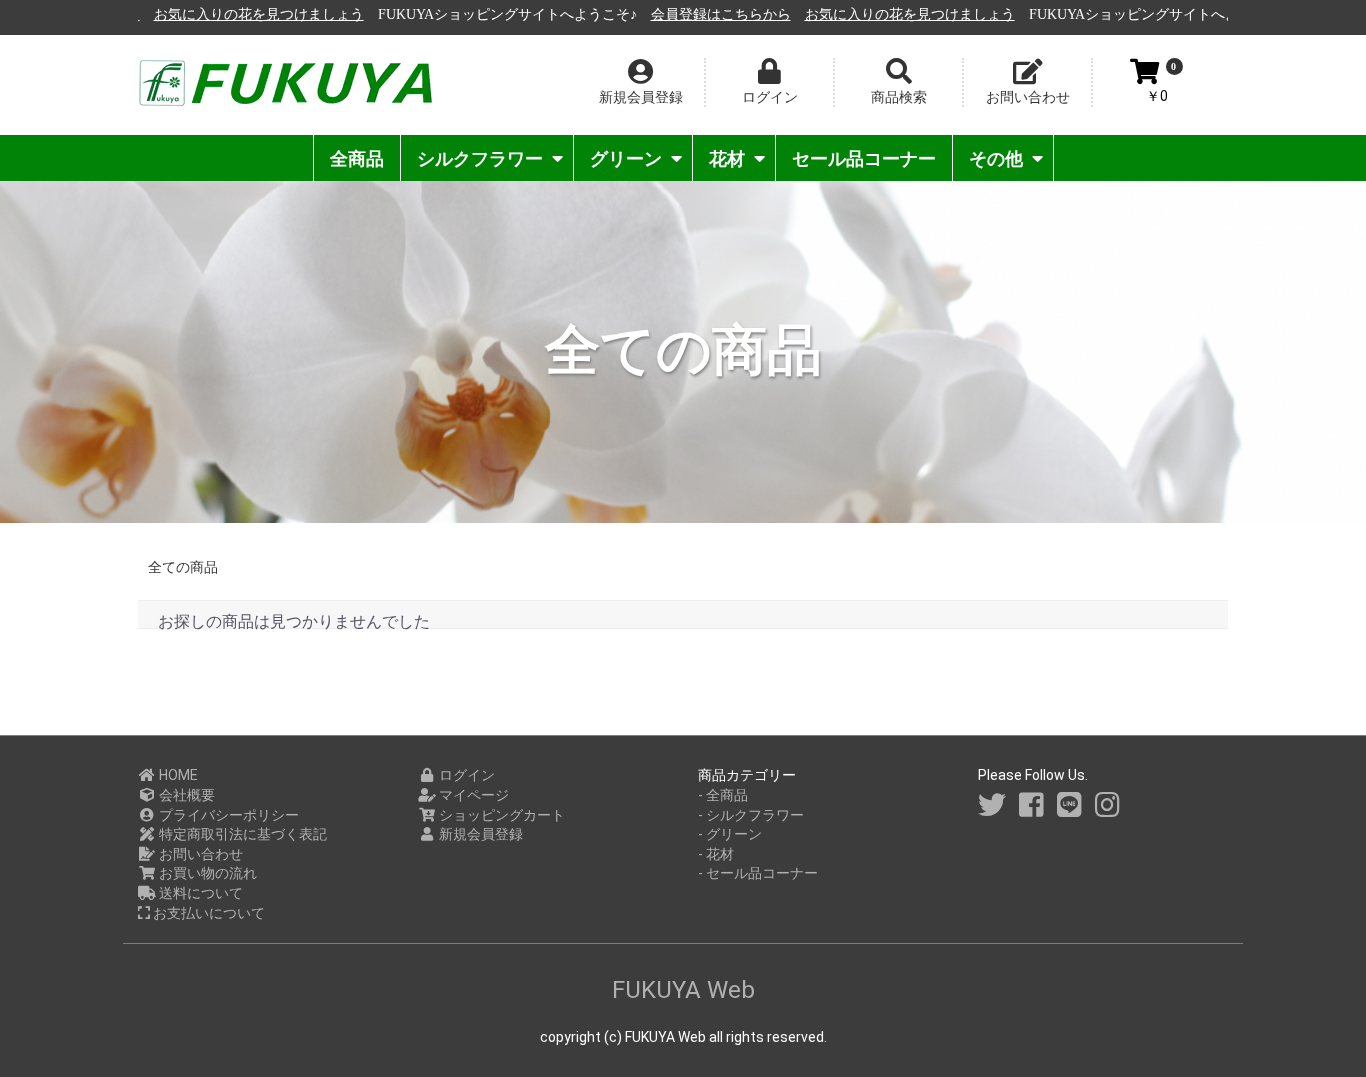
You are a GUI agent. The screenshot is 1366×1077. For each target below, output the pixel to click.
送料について (199, 893)
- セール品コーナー (758, 873)
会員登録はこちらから (713, 14)
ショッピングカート (500, 815)
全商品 (357, 158)
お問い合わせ (199, 854)
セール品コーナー (864, 158)
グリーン (626, 158)
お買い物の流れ (206, 873)
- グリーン (730, 834)
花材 (727, 158)
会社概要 (185, 795)
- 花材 (716, 854)
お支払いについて (207, 913)
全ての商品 (183, 567)
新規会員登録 (479, 834)
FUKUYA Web (683, 990)
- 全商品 (723, 795)
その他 (996, 158)
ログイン (465, 775)
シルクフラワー (480, 158)
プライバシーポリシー (227, 815)
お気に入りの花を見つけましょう (251, 14)
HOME (177, 775)
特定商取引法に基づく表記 (241, 834)
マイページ (472, 795)
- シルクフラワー (751, 815)
